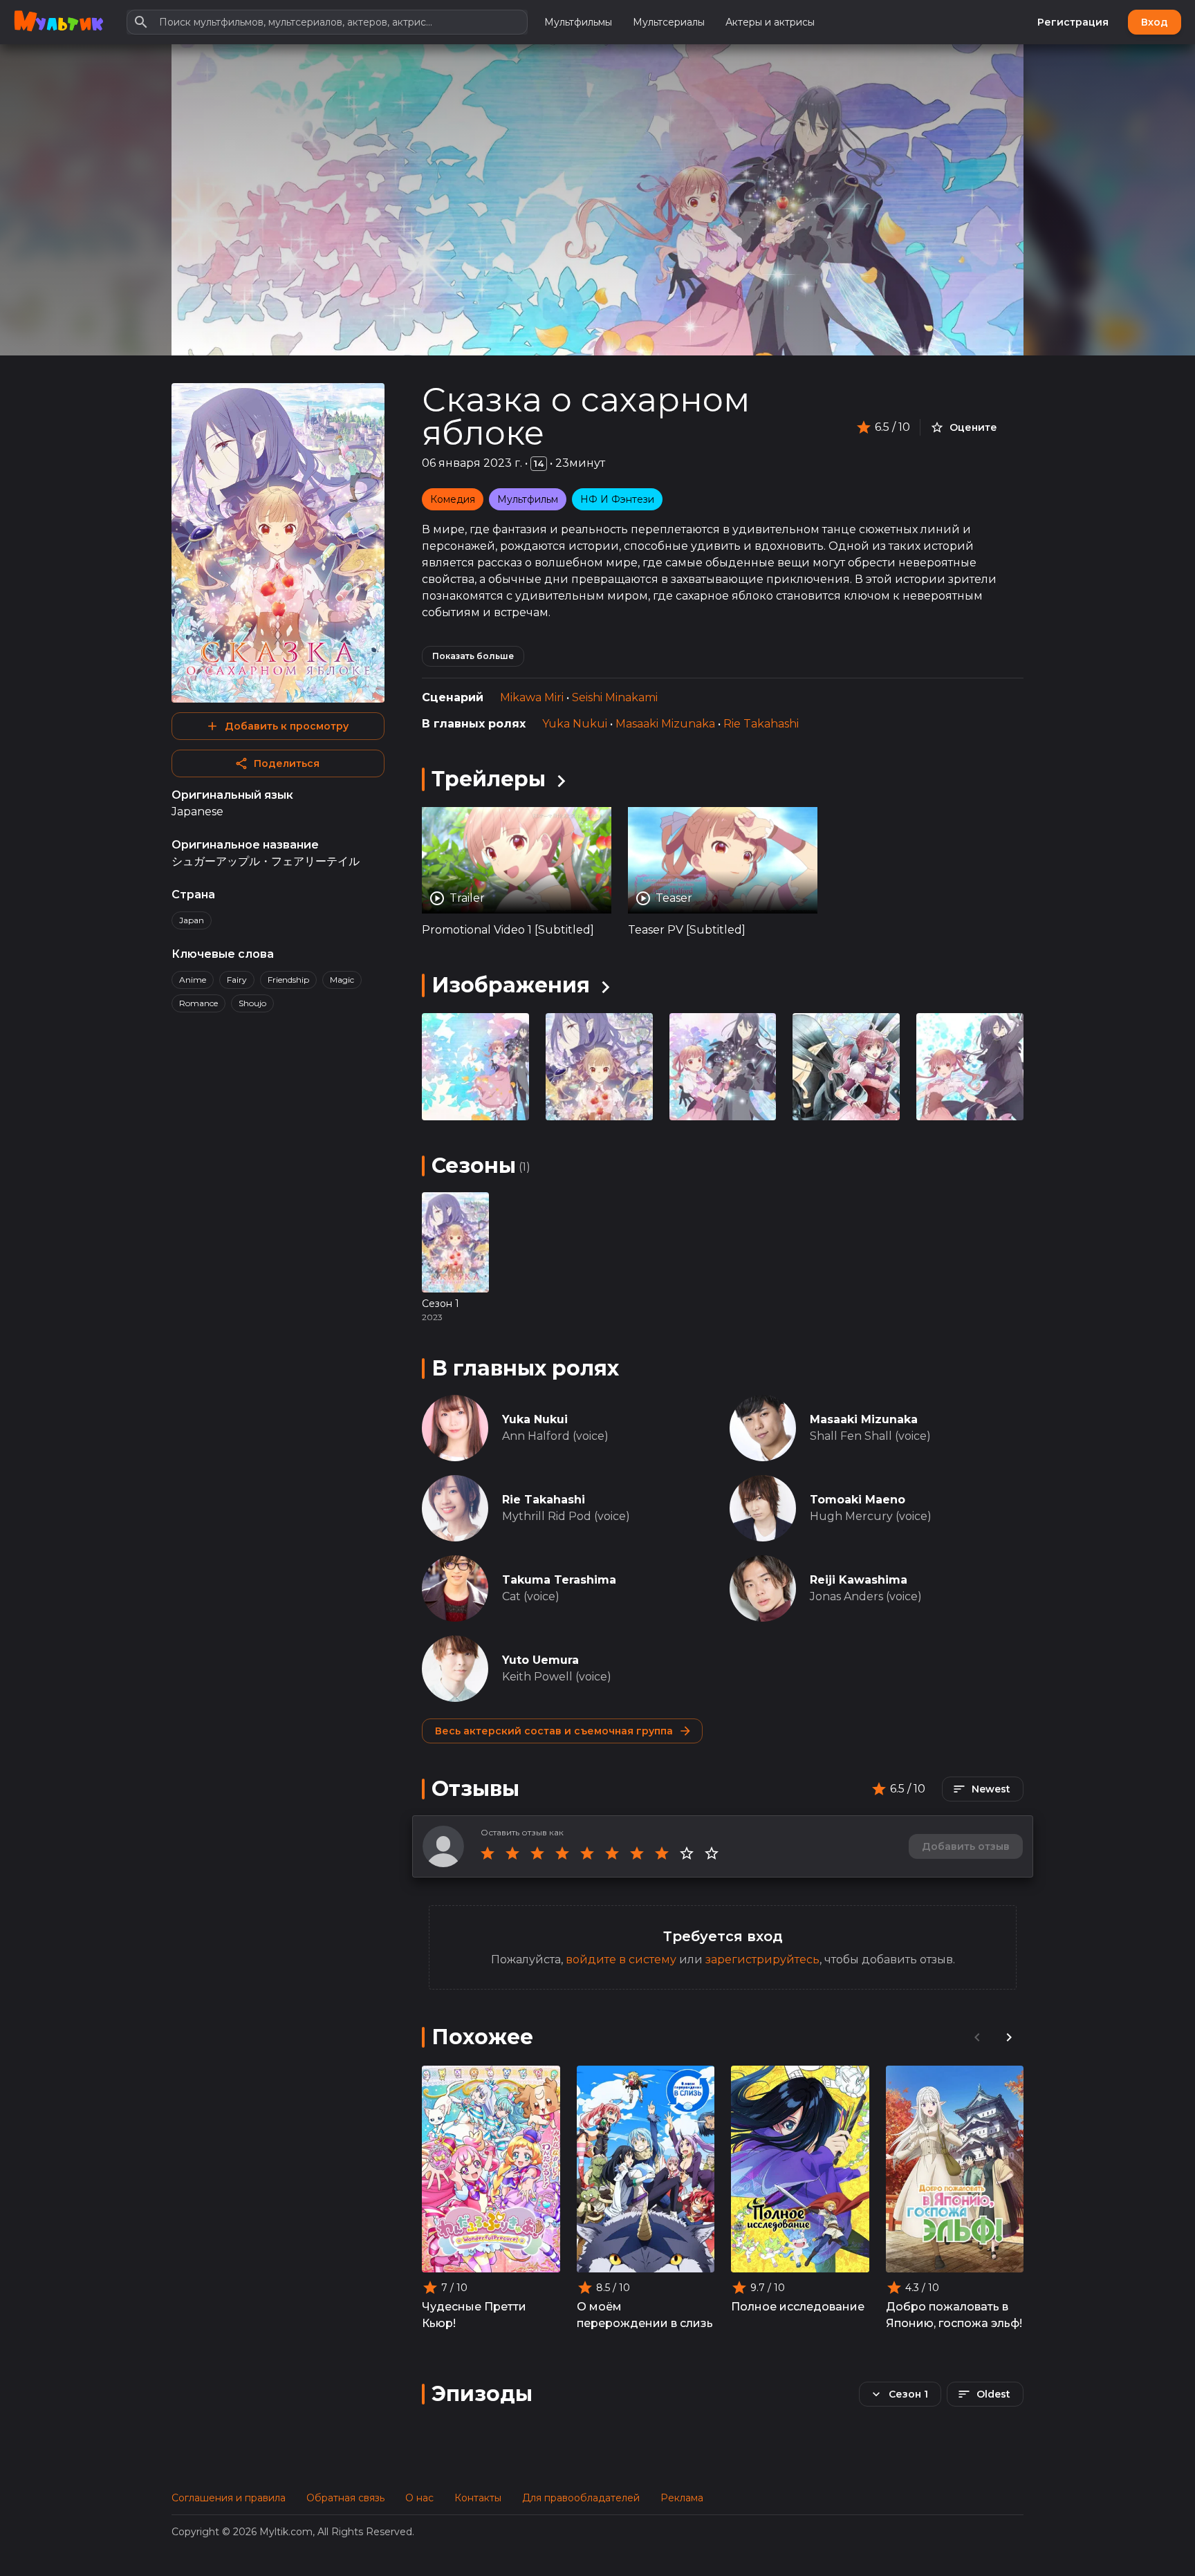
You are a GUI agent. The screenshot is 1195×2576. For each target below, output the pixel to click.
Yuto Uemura (540, 1660)
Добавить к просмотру (287, 726)
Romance (198, 1003)
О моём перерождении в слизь (645, 2315)
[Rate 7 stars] (637, 1853)
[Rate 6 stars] (612, 1853)
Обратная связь (345, 2498)
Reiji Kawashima (859, 1580)
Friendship (288, 980)
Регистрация (1073, 22)
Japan (192, 920)
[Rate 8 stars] (662, 1853)
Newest (991, 1789)
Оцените (973, 427)
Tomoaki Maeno (858, 1500)
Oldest (993, 2394)
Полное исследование (798, 2307)
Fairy (237, 980)
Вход (1155, 22)
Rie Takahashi (761, 724)
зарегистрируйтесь (762, 1959)
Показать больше (473, 656)
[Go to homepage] (58, 22)
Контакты (478, 2498)
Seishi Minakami (615, 697)
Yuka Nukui (575, 724)
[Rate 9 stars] (687, 1853)
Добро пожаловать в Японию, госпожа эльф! (954, 2315)
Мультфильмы (578, 22)
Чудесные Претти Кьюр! (474, 2315)
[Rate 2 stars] (512, 1853)
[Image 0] (475, 1067)
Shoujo (252, 1003)
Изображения (511, 985)
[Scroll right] (1009, 2037)
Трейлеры (489, 779)
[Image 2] (723, 1067)
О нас (419, 2498)
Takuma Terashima (559, 1580)
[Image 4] (970, 1067)
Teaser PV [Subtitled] (687, 930)
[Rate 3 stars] (537, 1853)
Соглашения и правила (229, 2498)
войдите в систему (621, 1959)
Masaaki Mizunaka (665, 724)
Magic (342, 980)
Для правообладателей (581, 2498)
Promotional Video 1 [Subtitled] (508, 930)
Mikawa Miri (532, 697)
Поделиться (287, 763)
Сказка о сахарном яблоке (586, 416)
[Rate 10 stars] (712, 1853)
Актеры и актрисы (770, 22)
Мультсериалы (669, 22)
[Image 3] (846, 1067)
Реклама (682, 2498)
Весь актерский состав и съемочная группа (554, 1731)
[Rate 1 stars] (488, 1853)
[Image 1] (599, 1067)
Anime (193, 980)
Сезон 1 (441, 1304)
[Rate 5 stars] (587, 1853)
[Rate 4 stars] (562, 1853)
